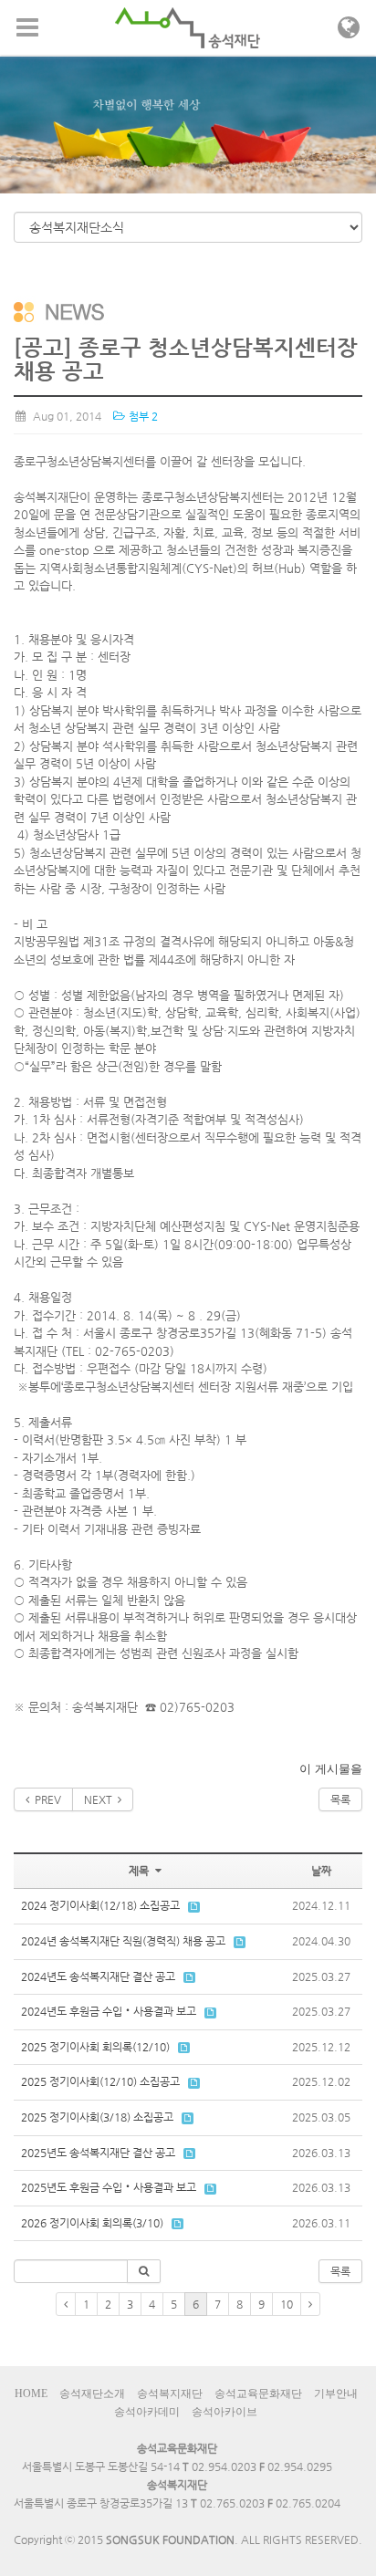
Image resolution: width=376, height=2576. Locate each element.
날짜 (321, 1871)
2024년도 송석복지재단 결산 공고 (98, 1976)
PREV (45, 1799)
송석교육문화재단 (258, 2393)
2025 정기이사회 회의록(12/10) (95, 2047)
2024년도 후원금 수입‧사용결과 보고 (109, 2011)
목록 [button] (340, 2271)
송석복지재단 (170, 2393)
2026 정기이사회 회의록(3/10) (92, 2223)
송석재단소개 (92, 2393)
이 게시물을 (331, 1769)
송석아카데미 (147, 2412)
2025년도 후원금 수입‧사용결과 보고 (109, 2187)
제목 (140, 1871)
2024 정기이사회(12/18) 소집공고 (100, 1905)
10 (287, 2304)
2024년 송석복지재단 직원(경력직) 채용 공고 (123, 1941)
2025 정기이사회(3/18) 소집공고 (97, 2117)
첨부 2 (141, 416)
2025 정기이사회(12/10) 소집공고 (100, 2081)
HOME (31, 2393)
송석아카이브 (225, 2412)
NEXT (101, 1799)
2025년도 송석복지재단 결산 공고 (98, 2153)
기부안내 (336, 2393)
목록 (340, 1799)
